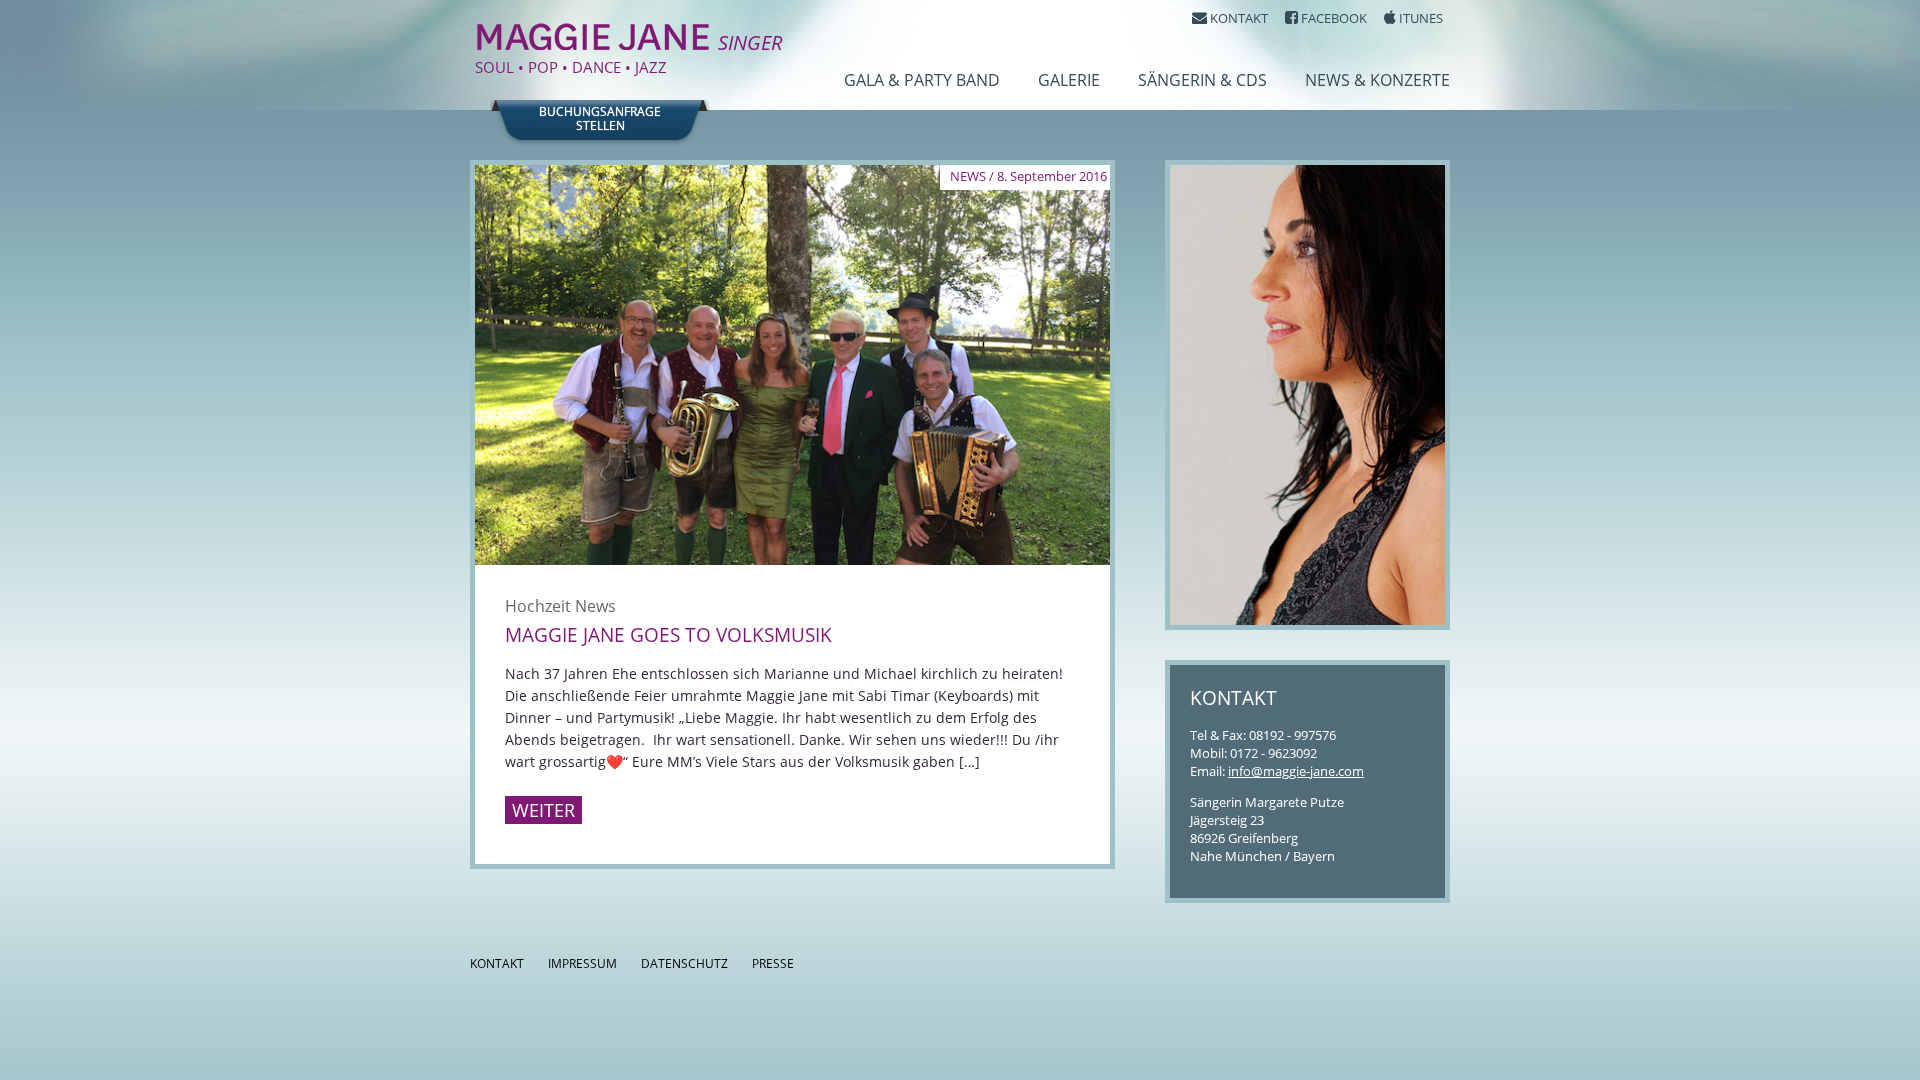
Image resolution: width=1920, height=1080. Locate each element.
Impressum (582, 963)
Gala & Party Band (922, 80)
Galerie (1069, 80)
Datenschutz (684, 963)
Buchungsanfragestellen (600, 119)
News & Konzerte (1377, 80)
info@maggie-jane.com (1296, 771)
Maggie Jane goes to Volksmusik (668, 635)
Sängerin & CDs (1202, 80)
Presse (773, 963)
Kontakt (497, 963)
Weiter (543, 810)
